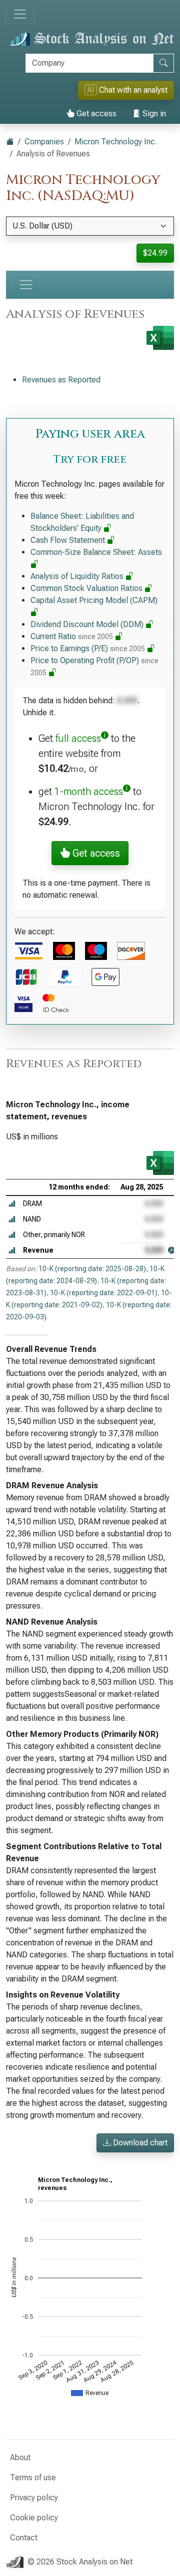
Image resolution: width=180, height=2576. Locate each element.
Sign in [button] (153, 114)
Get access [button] (95, 853)
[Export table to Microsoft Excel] (160, 1163)
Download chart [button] (139, 2143)
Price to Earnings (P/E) (88, 648)
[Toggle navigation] (20, 14)
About (20, 2457)
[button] (12, 1204)
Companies (44, 142)
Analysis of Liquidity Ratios (78, 576)
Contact (24, 2538)
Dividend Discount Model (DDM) (88, 624)
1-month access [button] (89, 791)
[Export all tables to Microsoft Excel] (160, 338)
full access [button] (78, 738)
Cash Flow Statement (69, 540)
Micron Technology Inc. (116, 142)
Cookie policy (34, 2518)
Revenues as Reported (61, 380)
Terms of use (33, 2478)
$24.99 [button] (155, 253)
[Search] (163, 63)
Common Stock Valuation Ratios (87, 588)
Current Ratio (72, 636)
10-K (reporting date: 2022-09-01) (104, 1293)
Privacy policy (34, 2498)
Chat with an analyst (127, 90)
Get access (95, 114)
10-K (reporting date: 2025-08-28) (92, 1269)
